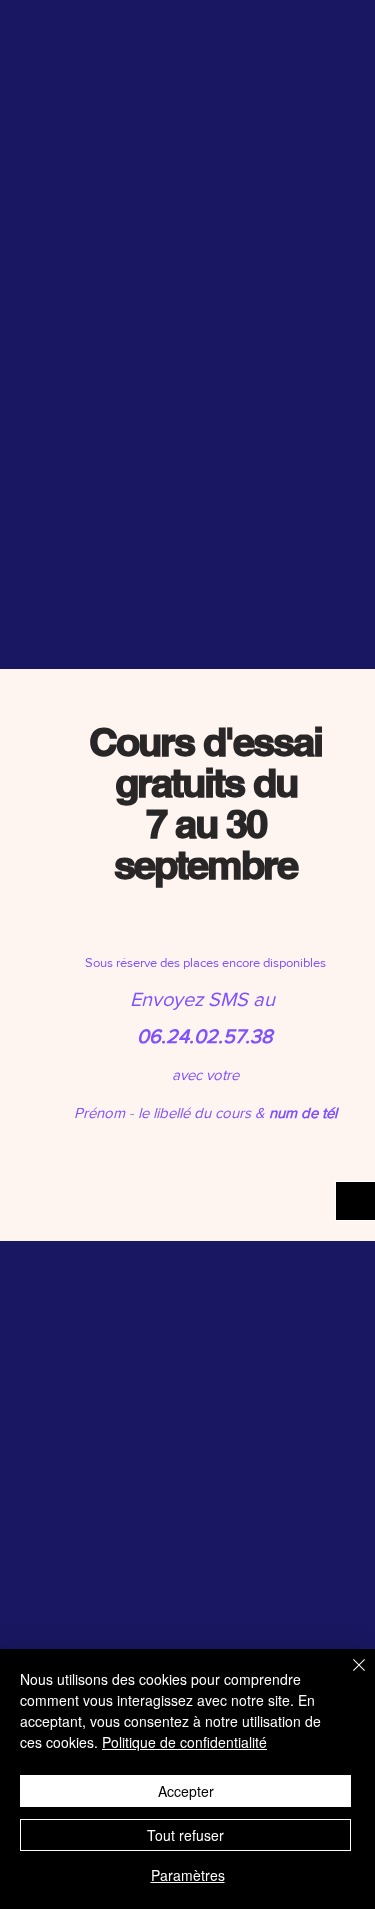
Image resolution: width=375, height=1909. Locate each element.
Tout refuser (185, 1835)
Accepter (186, 1791)
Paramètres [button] (188, 1875)
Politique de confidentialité (184, 1742)
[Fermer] (347, 1677)
